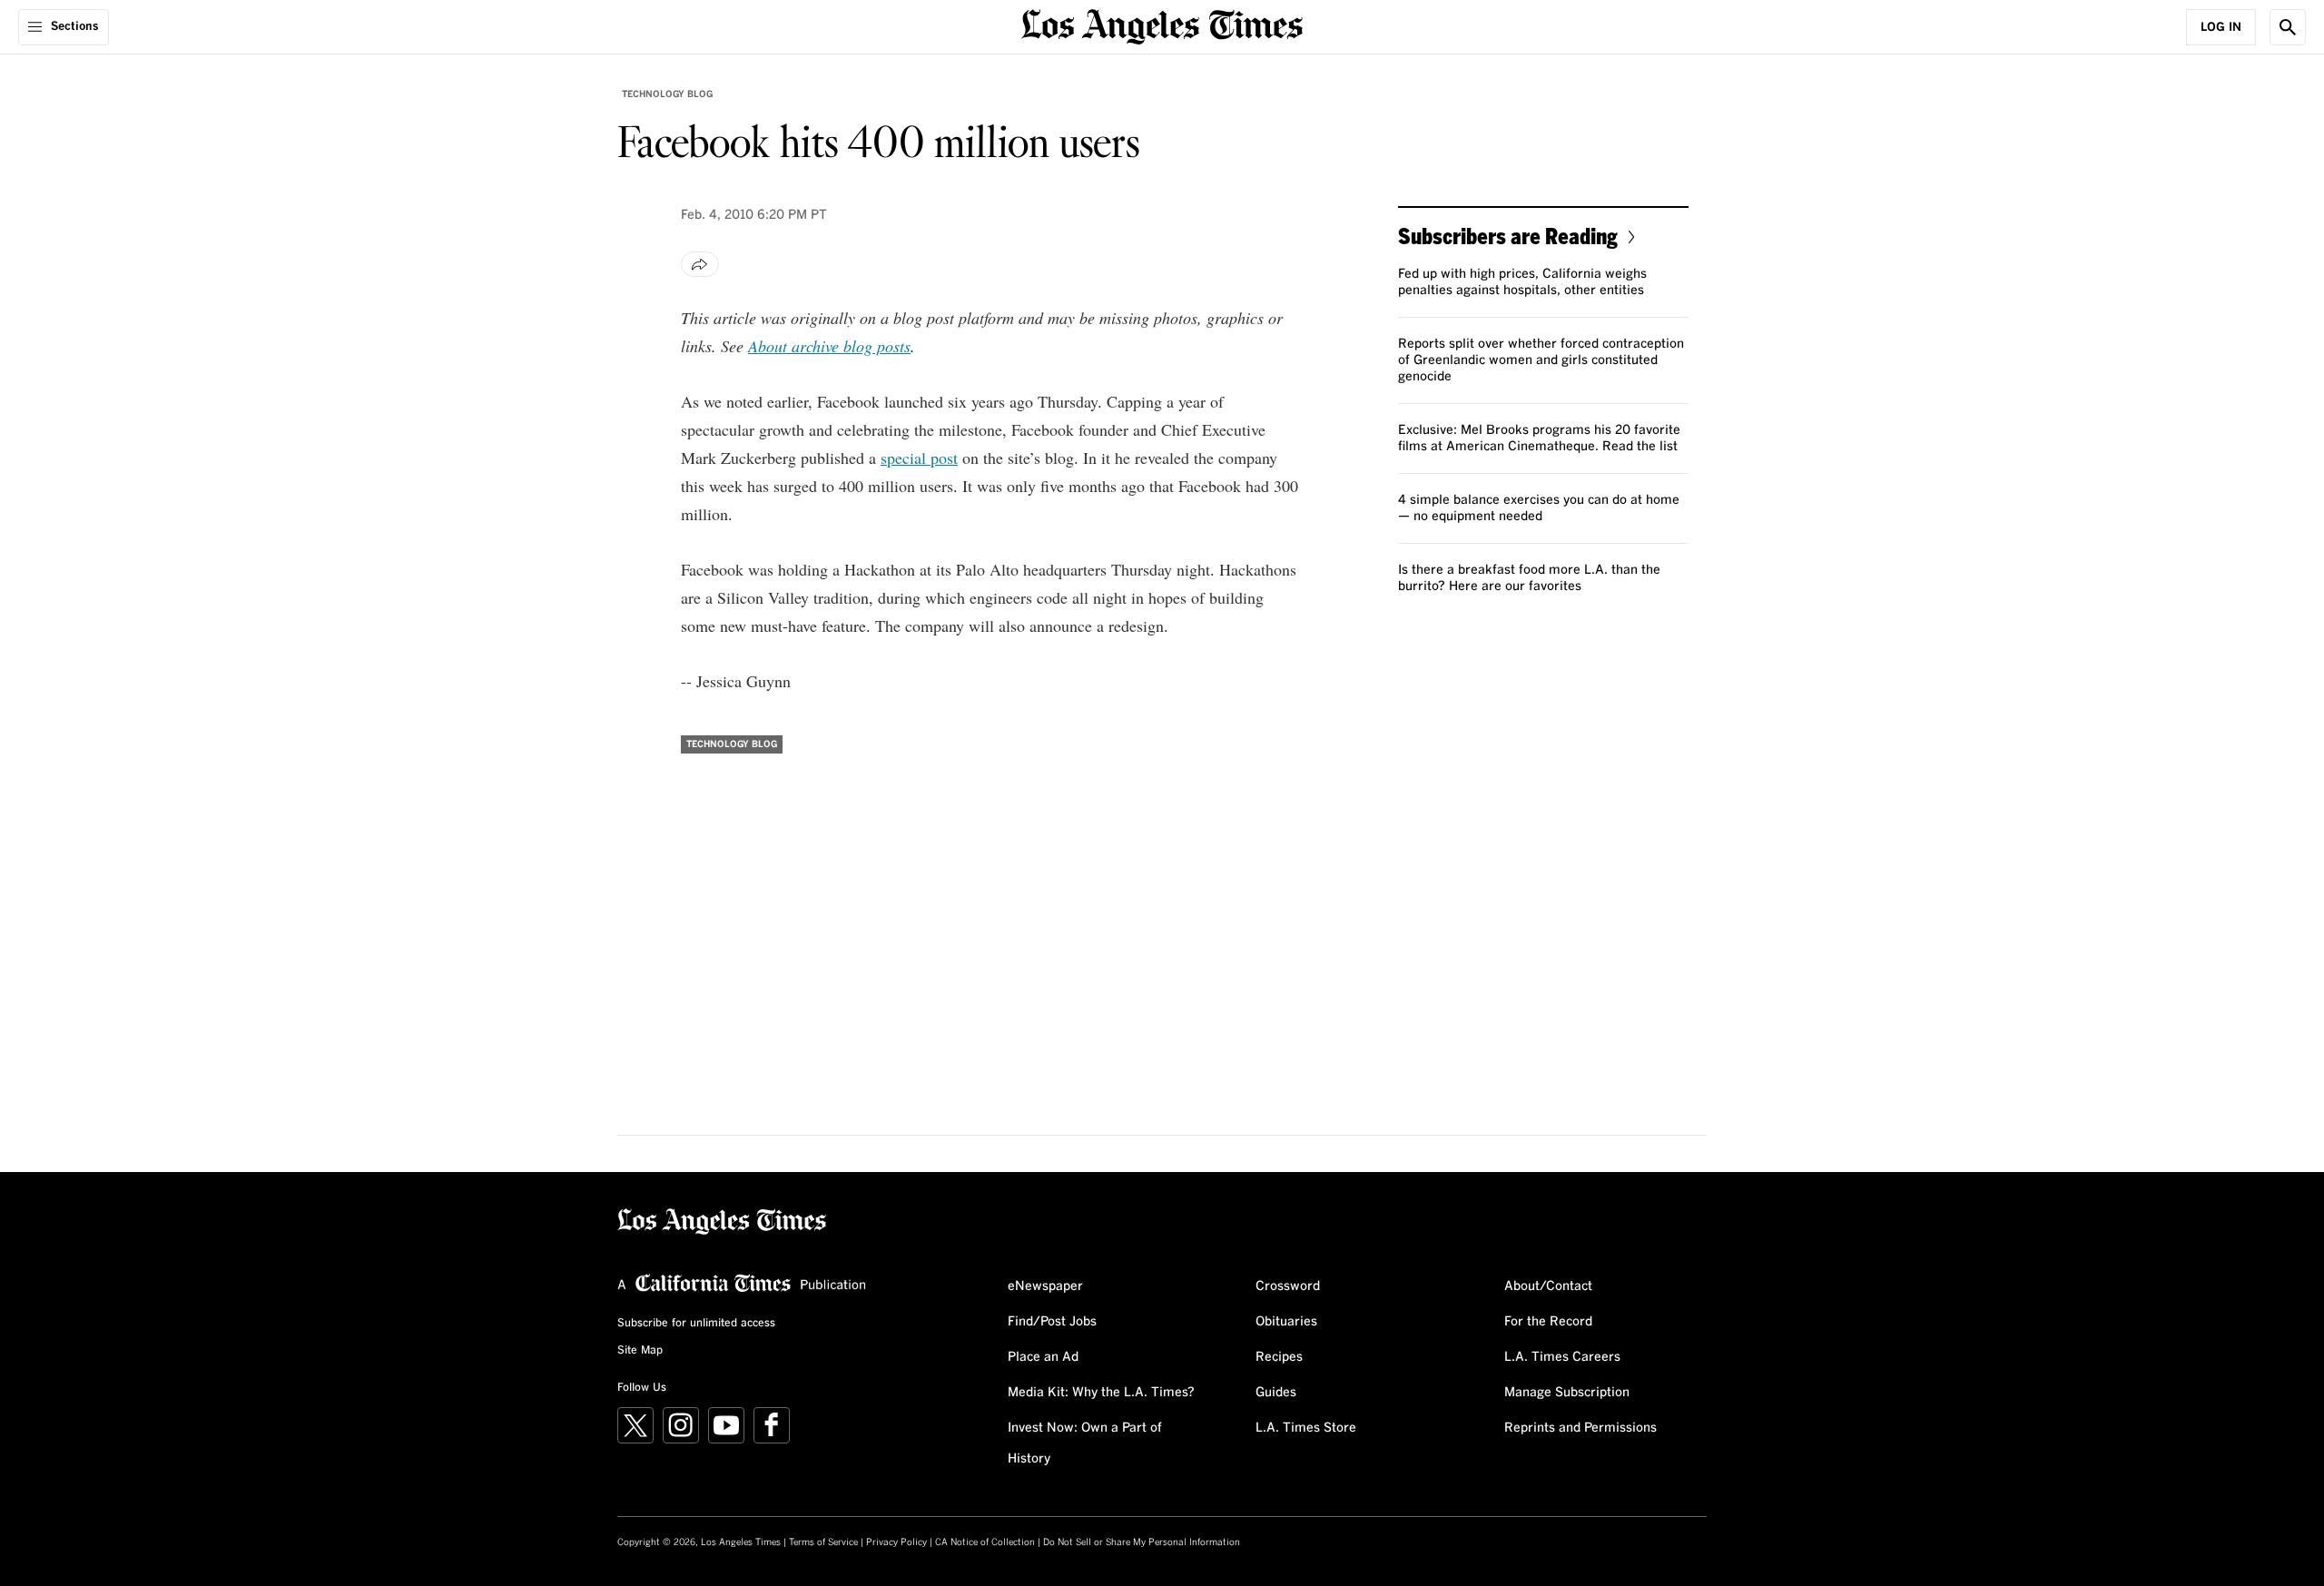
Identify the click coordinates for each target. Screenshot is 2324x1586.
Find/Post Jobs (1052, 1322)
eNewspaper (1045, 1286)
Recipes (1279, 1357)
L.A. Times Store (1306, 1428)
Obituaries (1286, 1322)
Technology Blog (667, 94)
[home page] (1162, 25)
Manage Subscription (1567, 1393)
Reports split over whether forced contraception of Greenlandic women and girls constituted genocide (1541, 360)
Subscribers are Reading (1508, 236)
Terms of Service (823, 1542)
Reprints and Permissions (1581, 1428)
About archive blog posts (829, 346)
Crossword (1288, 1286)
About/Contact (1548, 1286)
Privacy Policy (896, 1542)
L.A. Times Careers (1562, 1357)
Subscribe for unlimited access (696, 1324)
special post (919, 458)
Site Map (640, 1351)
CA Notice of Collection (985, 1542)
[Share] (700, 264)
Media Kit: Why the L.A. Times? (1101, 1393)
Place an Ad (1043, 1357)
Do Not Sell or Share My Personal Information (1142, 1542)
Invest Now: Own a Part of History (1085, 1443)
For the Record (1548, 1322)
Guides (1276, 1393)
